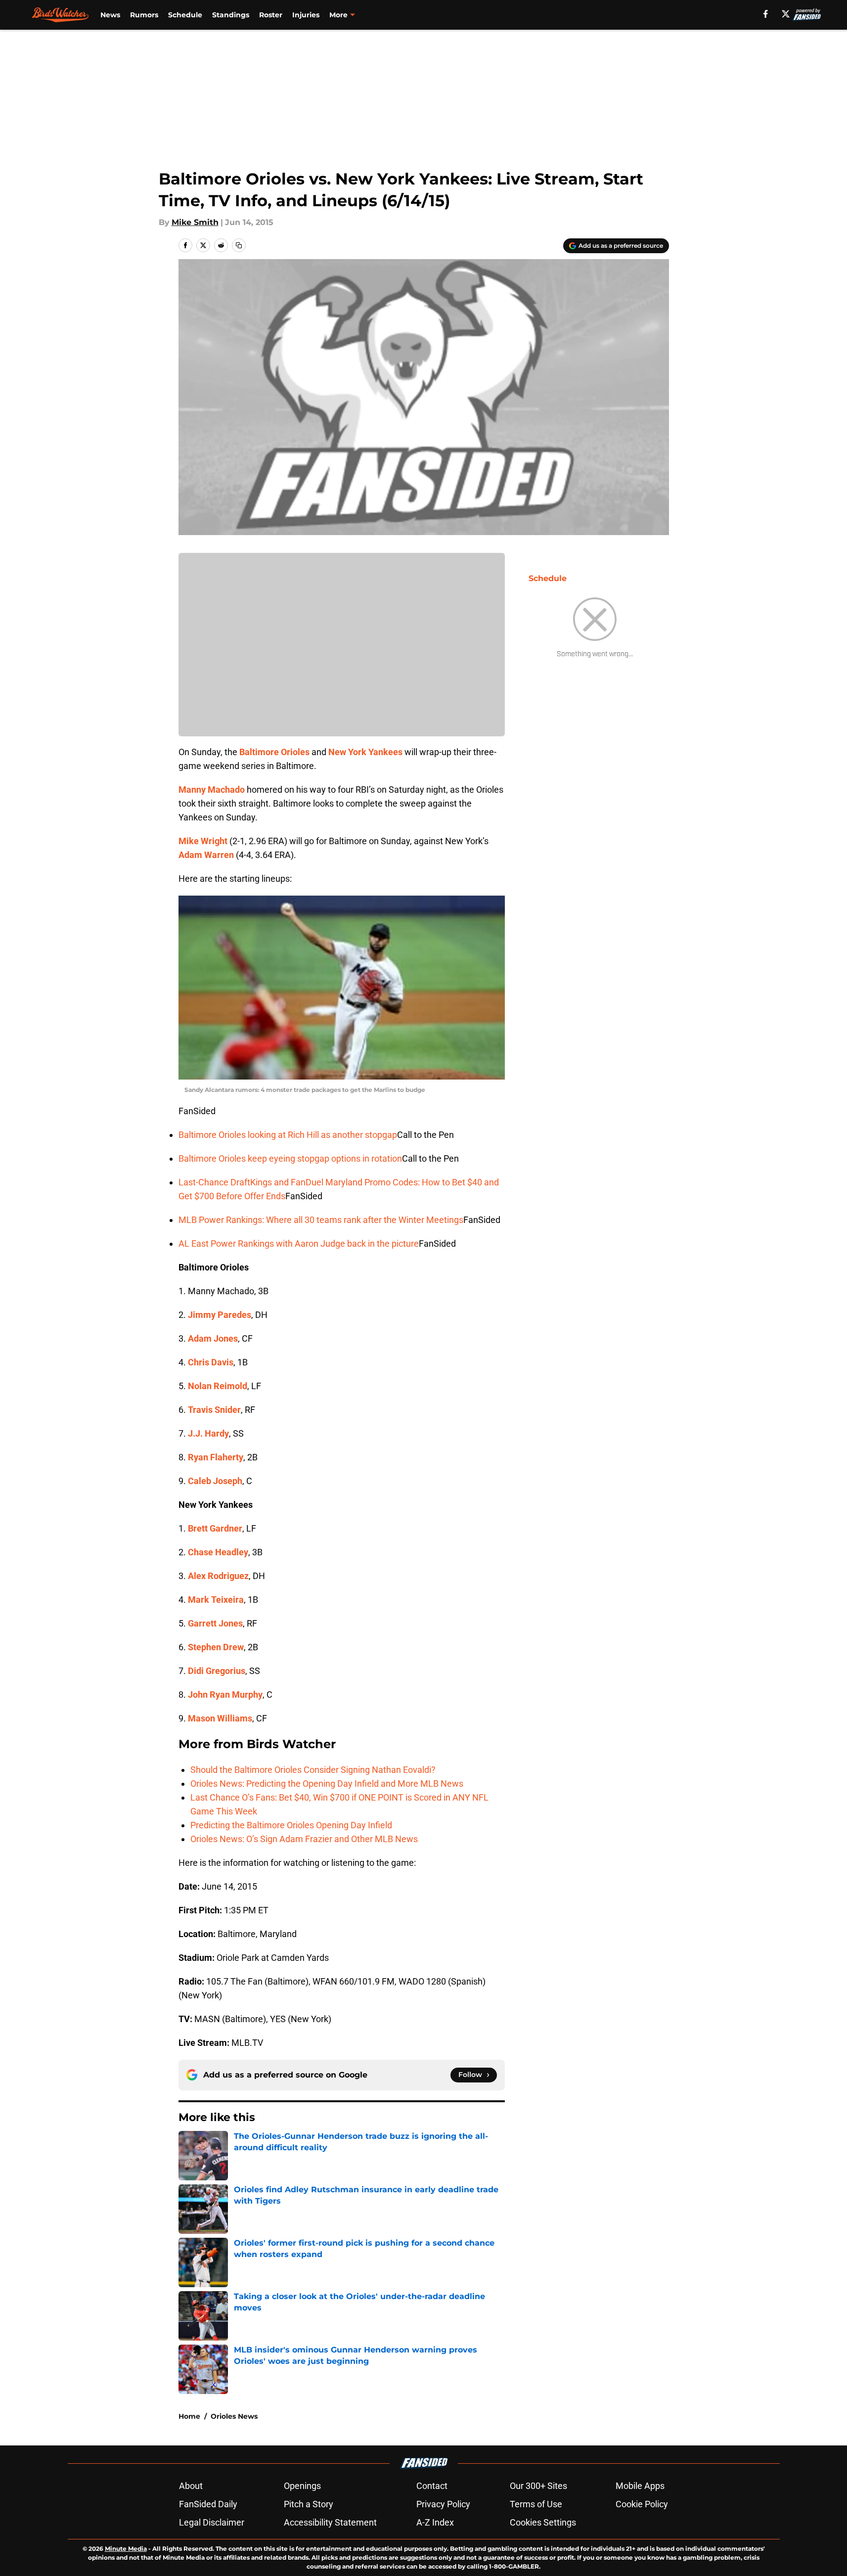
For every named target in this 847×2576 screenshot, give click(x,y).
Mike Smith (195, 222)
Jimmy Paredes (220, 1315)
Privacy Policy (443, 2504)
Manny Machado (212, 790)
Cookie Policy (642, 2504)
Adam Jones (213, 1338)
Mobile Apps (640, 2486)
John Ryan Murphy (225, 1695)
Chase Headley (218, 1552)
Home (189, 2416)
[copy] (239, 245)
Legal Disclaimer (212, 2522)
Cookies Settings (543, 2522)
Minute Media (126, 2549)
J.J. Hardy (208, 1433)
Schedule (185, 15)
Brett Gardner (215, 1528)
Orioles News (234, 2416)
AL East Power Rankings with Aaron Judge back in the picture (299, 1243)
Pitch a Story (309, 2504)
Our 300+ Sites (538, 2486)
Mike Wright (203, 841)
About (191, 2486)
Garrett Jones (215, 1623)
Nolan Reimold (218, 1386)
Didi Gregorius (217, 1671)
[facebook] (766, 14)
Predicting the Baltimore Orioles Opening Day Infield (291, 1825)
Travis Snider (214, 1410)
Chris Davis (211, 1362)
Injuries (306, 15)
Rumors (144, 15)
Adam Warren (206, 855)
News (110, 15)
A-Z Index (435, 2522)
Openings (302, 2486)
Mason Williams (220, 1718)
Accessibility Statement (330, 2522)
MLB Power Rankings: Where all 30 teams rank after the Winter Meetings (321, 1220)
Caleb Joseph (215, 1481)
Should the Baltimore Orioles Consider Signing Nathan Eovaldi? (313, 1770)
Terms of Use (536, 2504)
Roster (271, 15)
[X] (786, 14)
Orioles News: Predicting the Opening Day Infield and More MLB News (327, 1784)
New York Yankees (365, 752)
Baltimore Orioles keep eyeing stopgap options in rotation (290, 1158)
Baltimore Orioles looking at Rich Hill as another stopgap (288, 1135)
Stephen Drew (216, 1647)
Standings (231, 15)
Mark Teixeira (216, 1600)
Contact (432, 2486)
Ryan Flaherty (216, 1457)
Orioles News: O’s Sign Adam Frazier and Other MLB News (304, 1839)
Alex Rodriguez (218, 1576)
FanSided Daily (208, 2504)
